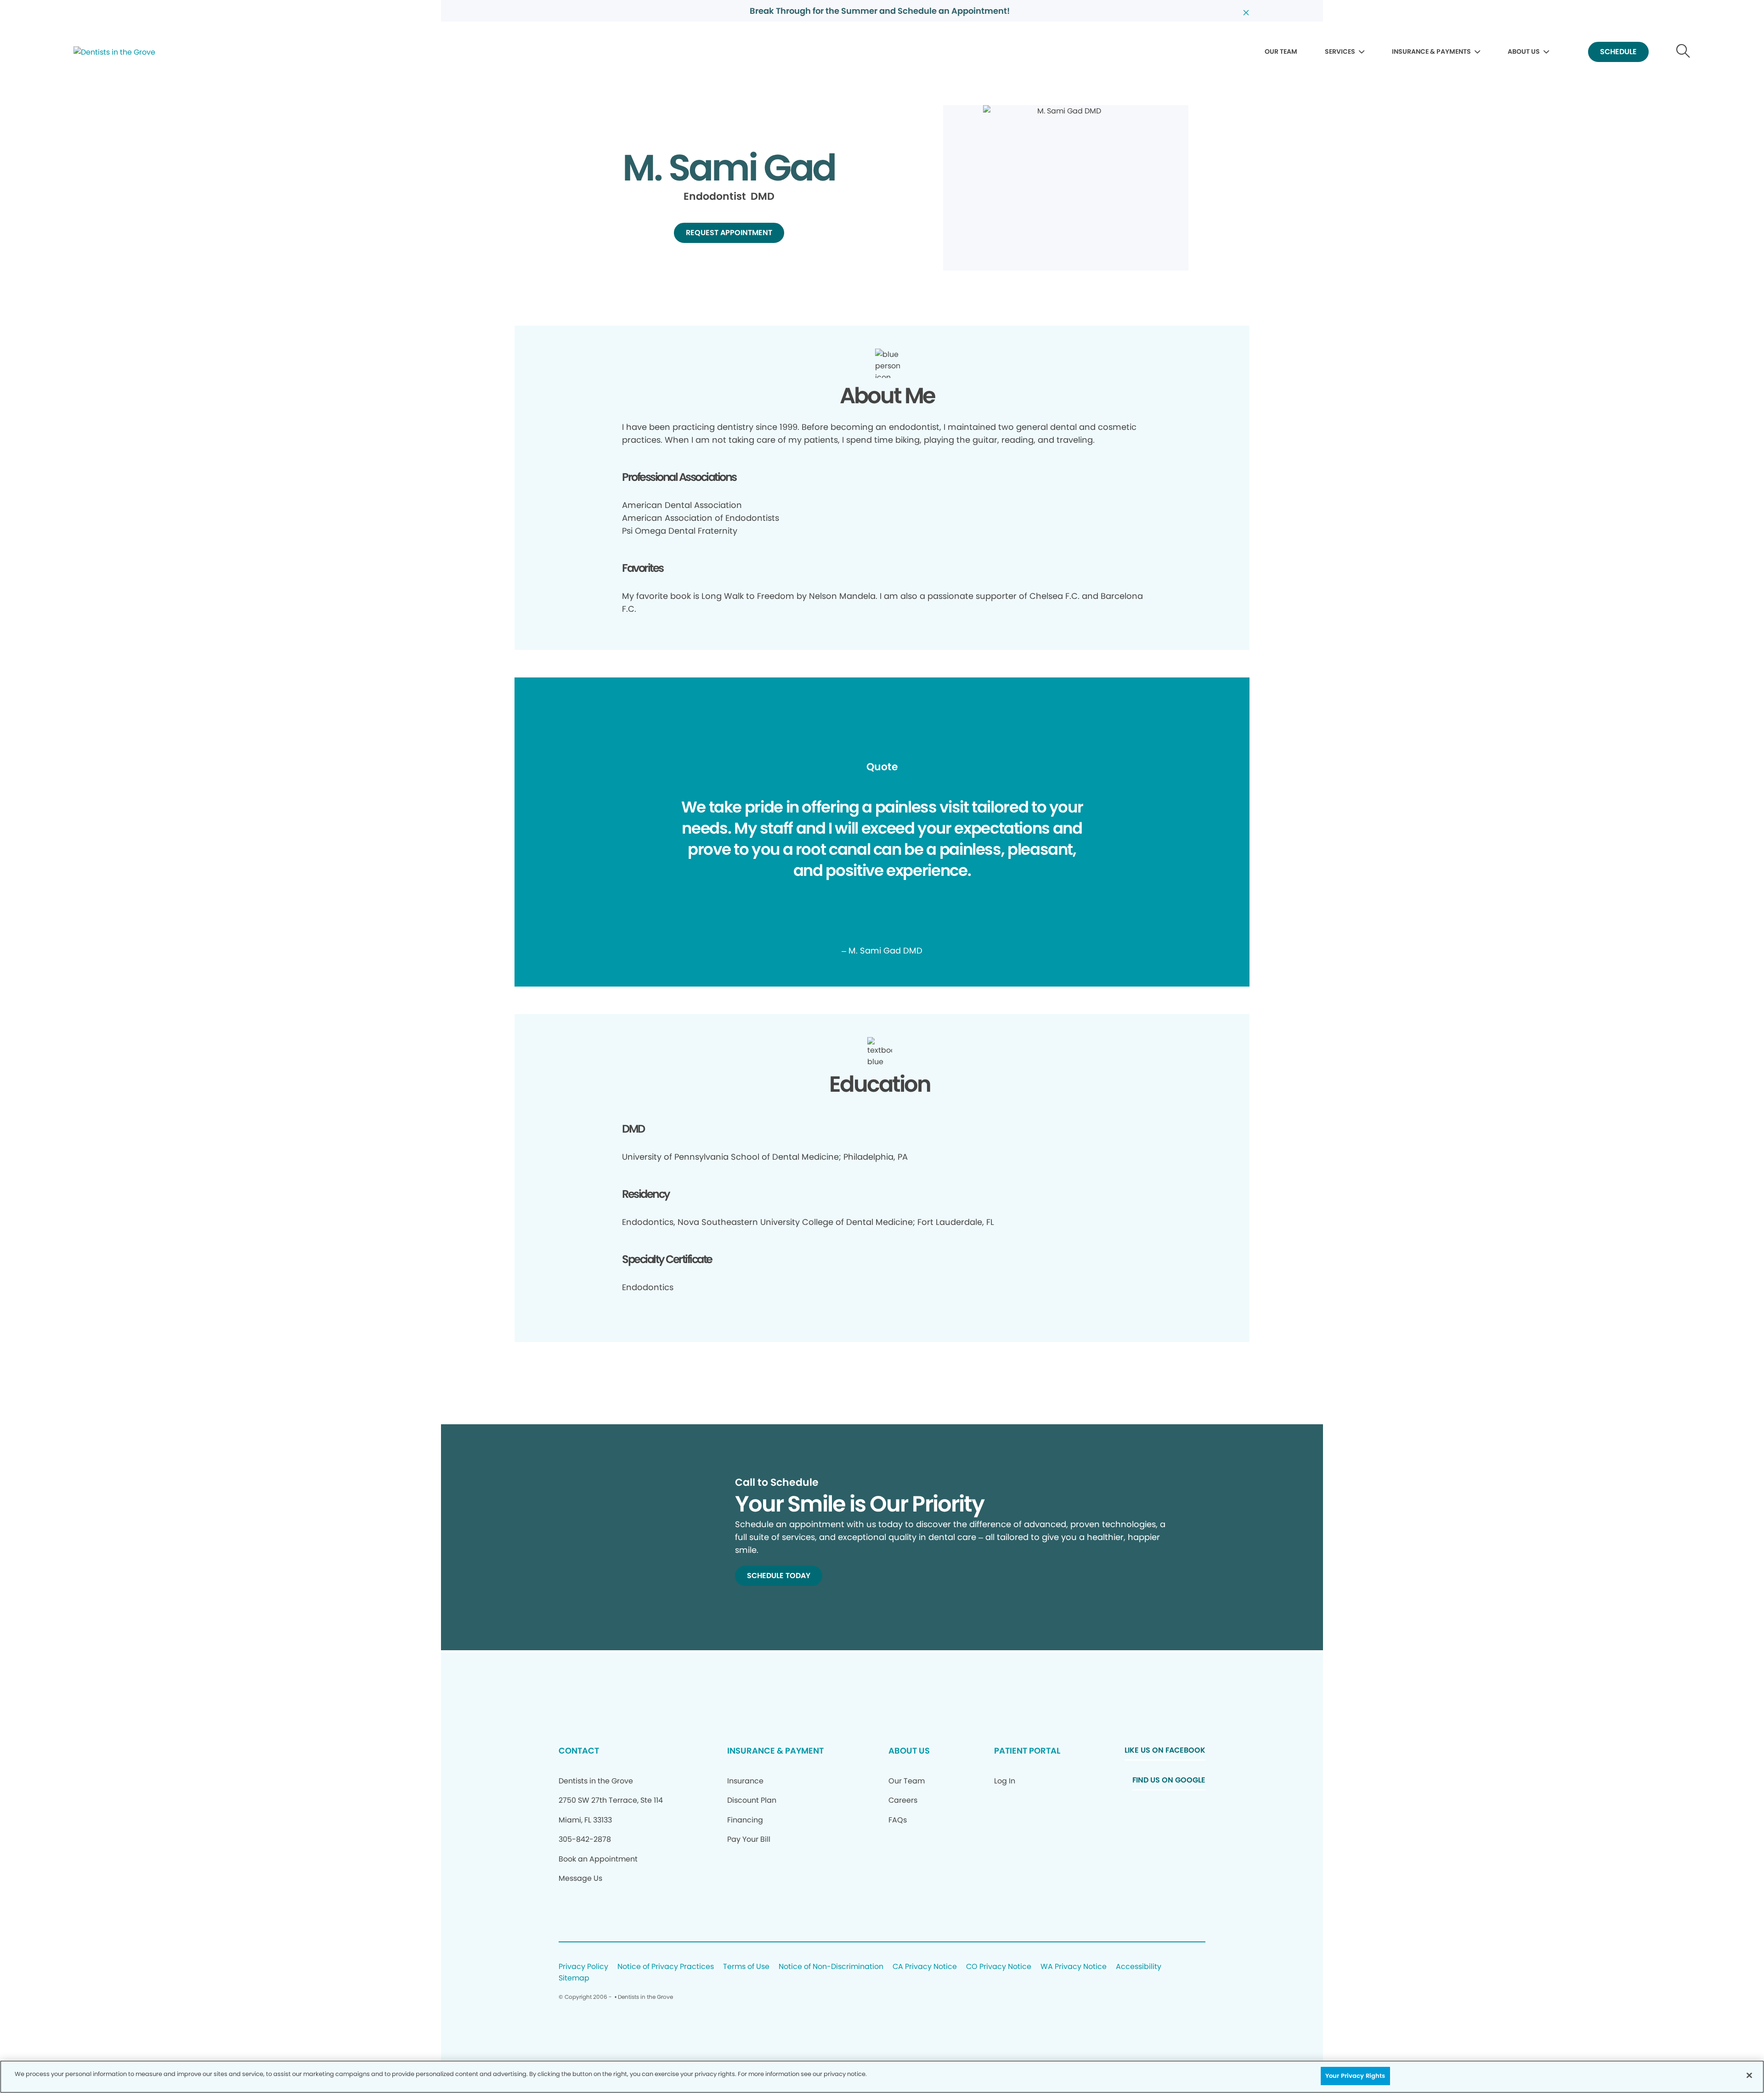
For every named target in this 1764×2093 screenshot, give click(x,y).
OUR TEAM (1281, 51)
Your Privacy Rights (1355, 2076)
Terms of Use (746, 1967)
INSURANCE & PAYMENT (775, 1751)
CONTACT (579, 1751)
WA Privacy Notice (1074, 1967)
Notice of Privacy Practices (666, 1967)
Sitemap (574, 1978)
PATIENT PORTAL (1027, 1751)
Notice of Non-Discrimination (831, 1967)
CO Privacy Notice (999, 1967)
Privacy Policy (583, 1967)
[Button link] (1683, 52)
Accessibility (1139, 1967)
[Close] (1749, 2075)
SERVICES (1340, 51)
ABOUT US (1524, 51)
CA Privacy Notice (925, 1967)
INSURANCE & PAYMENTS (1431, 51)
